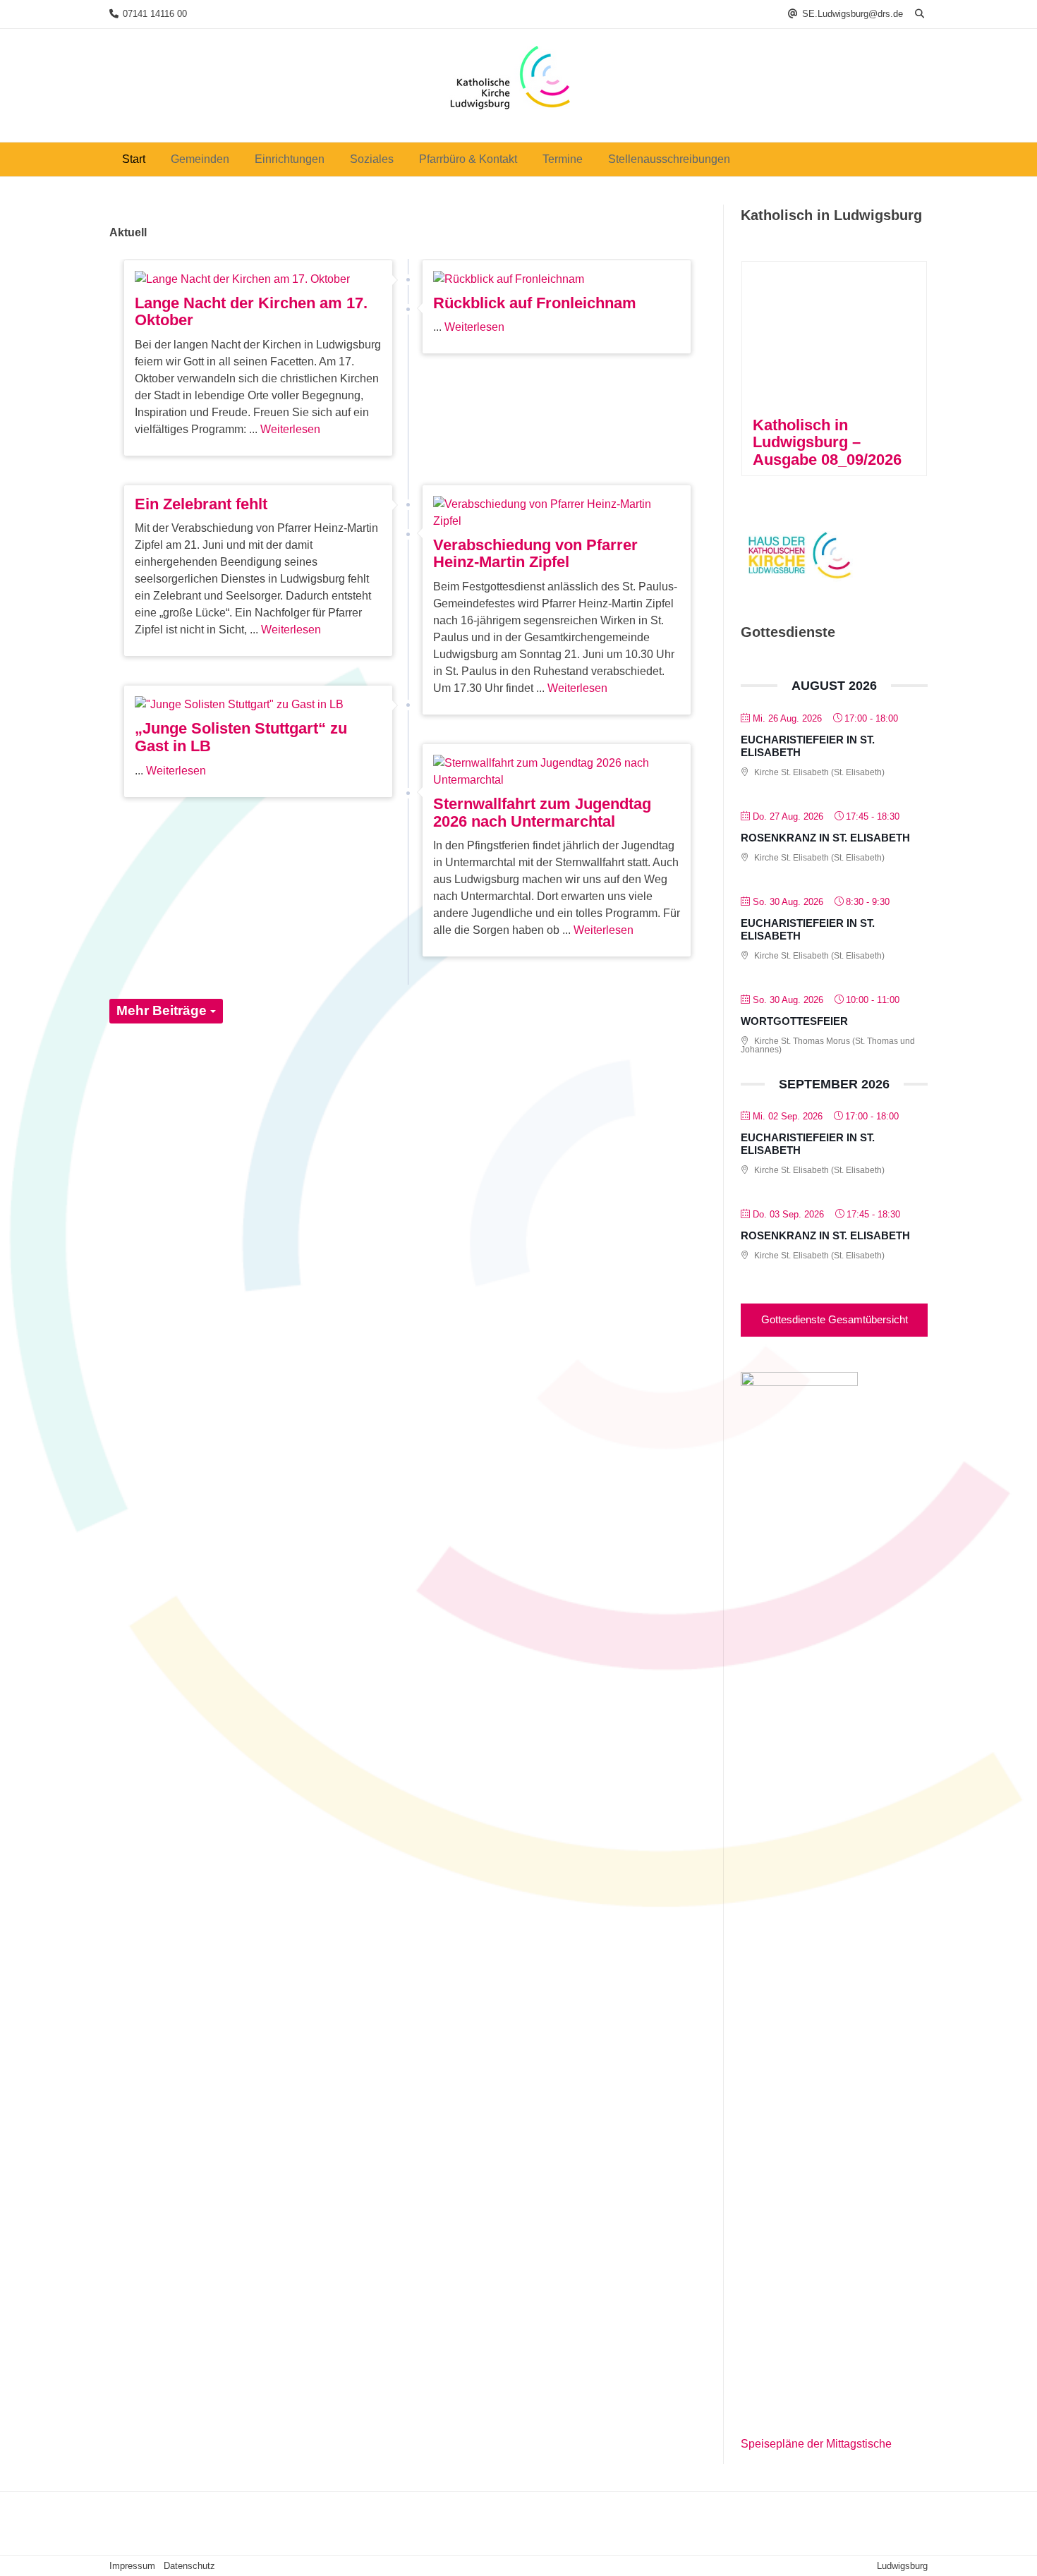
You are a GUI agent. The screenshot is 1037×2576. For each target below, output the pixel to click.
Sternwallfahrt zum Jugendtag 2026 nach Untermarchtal (542, 813)
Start (134, 159)
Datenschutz (189, 2566)
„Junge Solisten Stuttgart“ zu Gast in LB (241, 737)
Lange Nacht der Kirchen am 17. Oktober (251, 312)
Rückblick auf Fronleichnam (535, 303)
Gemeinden (200, 159)
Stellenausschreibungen (669, 159)
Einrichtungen (290, 159)
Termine (563, 159)
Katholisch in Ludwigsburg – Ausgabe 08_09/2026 (827, 442)
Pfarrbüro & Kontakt (468, 159)
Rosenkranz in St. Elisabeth (825, 838)
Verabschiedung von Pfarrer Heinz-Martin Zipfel (535, 554)
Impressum (132, 2566)
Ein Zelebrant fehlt (201, 504)
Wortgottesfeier (794, 1021)
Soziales (372, 159)
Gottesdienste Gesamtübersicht (835, 1319)
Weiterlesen (290, 429)
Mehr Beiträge (163, 1010)
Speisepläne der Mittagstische (816, 2444)
